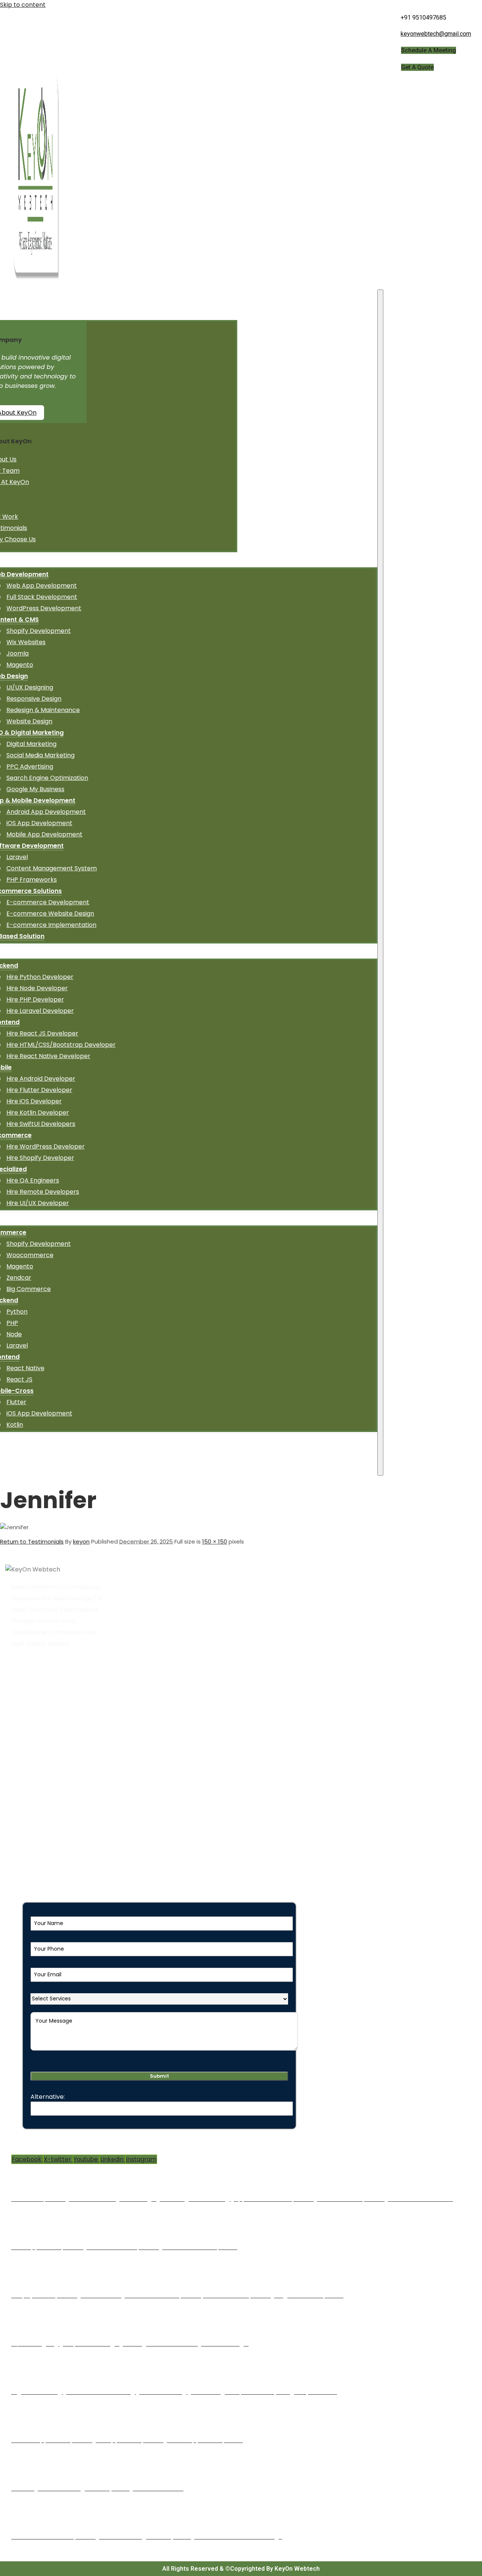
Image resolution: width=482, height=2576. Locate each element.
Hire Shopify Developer (40, 1158)
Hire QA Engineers (33, 1180)
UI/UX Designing (30, 687)
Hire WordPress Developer (46, 1146)
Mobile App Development (44, 834)
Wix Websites (26, 642)
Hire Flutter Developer (39, 1090)
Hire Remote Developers (43, 1192)
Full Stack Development (42, 597)
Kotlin (15, 1425)
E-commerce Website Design (50, 914)
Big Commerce (29, 1289)
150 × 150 (215, 1541)
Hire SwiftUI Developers (41, 1124)
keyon (81, 1541)
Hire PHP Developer (35, 999)
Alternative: (48, 2097)
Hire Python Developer (40, 977)
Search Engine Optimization (47, 778)
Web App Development (42, 586)
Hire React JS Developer (42, 1033)
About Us (28, 1707)
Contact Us (32, 1775)
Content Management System (52, 868)
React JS (19, 1379)
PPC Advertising (30, 767)
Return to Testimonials (32, 1541)
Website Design (29, 721)
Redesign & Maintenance (43, 710)
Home (24, 1696)
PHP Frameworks (32, 880)
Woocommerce (30, 1255)
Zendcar (19, 1278)
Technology (33, 1741)
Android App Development (46, 812)
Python (17, 1312)
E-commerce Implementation (51, 925)
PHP (12, 1323)
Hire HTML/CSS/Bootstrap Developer (61, 1045)
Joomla (18, 653)
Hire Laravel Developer (40, 1011)
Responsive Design (34, 699)
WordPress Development (44, 608)
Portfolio (28, 1764)
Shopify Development (39, 631)
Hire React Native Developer (48, 1056)
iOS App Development (39, 823)
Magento (20, 665)
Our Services (34, 1718)
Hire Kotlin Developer (38, 1113)
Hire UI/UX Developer (38, 1203)
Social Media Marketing (40, 755)
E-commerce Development (48, 902)
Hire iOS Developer (34, 1101)
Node (14, 1334)
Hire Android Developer (41, 1079)
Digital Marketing (31, 744)
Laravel (17, 857)
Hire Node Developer (37, 988)
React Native (25, 1368)
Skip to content (23, 5)
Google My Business (35, 789)
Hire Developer (37, 1730)
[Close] (380, 883)
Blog (21, 1752)
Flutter (16, 1402)
